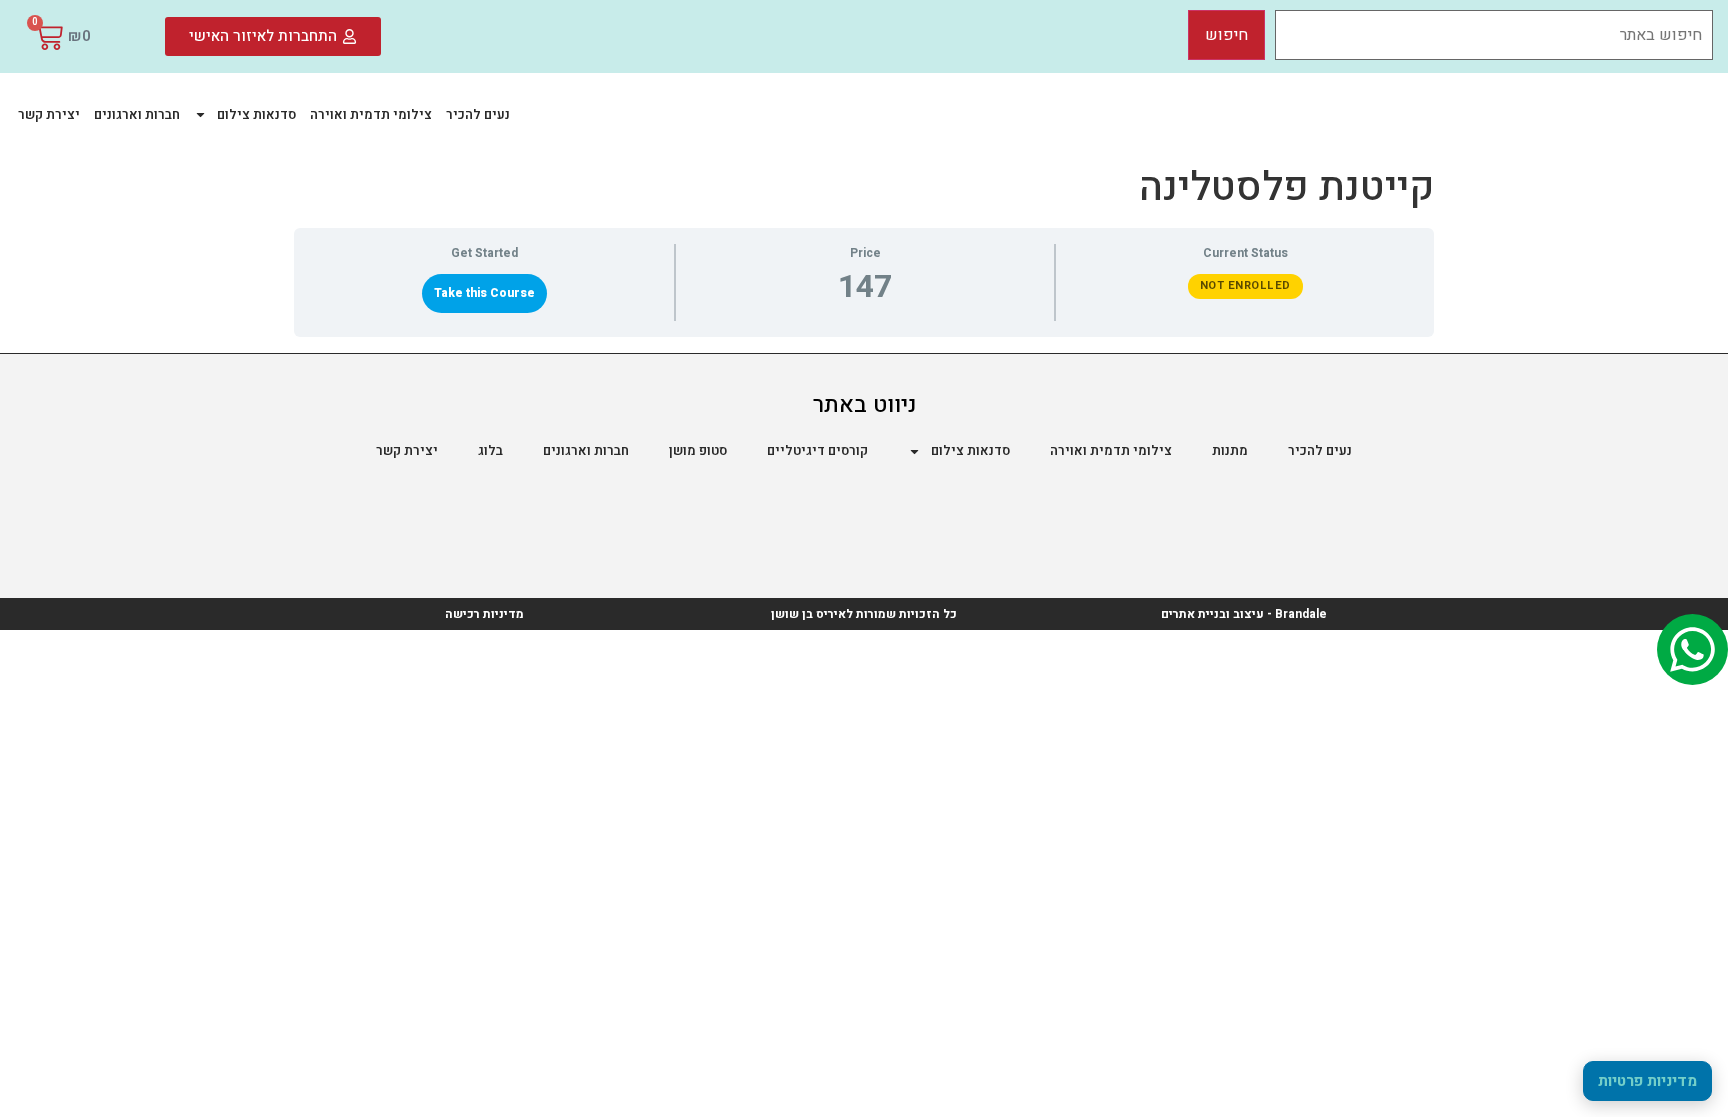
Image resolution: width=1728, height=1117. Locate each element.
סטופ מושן (698, 450)
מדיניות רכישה (484, 614)
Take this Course (484, 293)
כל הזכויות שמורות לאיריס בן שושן (864, 614)
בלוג (490, 450)
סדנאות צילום (256, 114)
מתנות (1230, 450)
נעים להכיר (478, 114)
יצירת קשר (49, 114)
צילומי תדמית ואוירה (371, 114)
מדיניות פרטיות (1647, 1081)
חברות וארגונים (137, 114)
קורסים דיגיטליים (817, 450)
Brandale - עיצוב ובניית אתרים (1244, 614)
